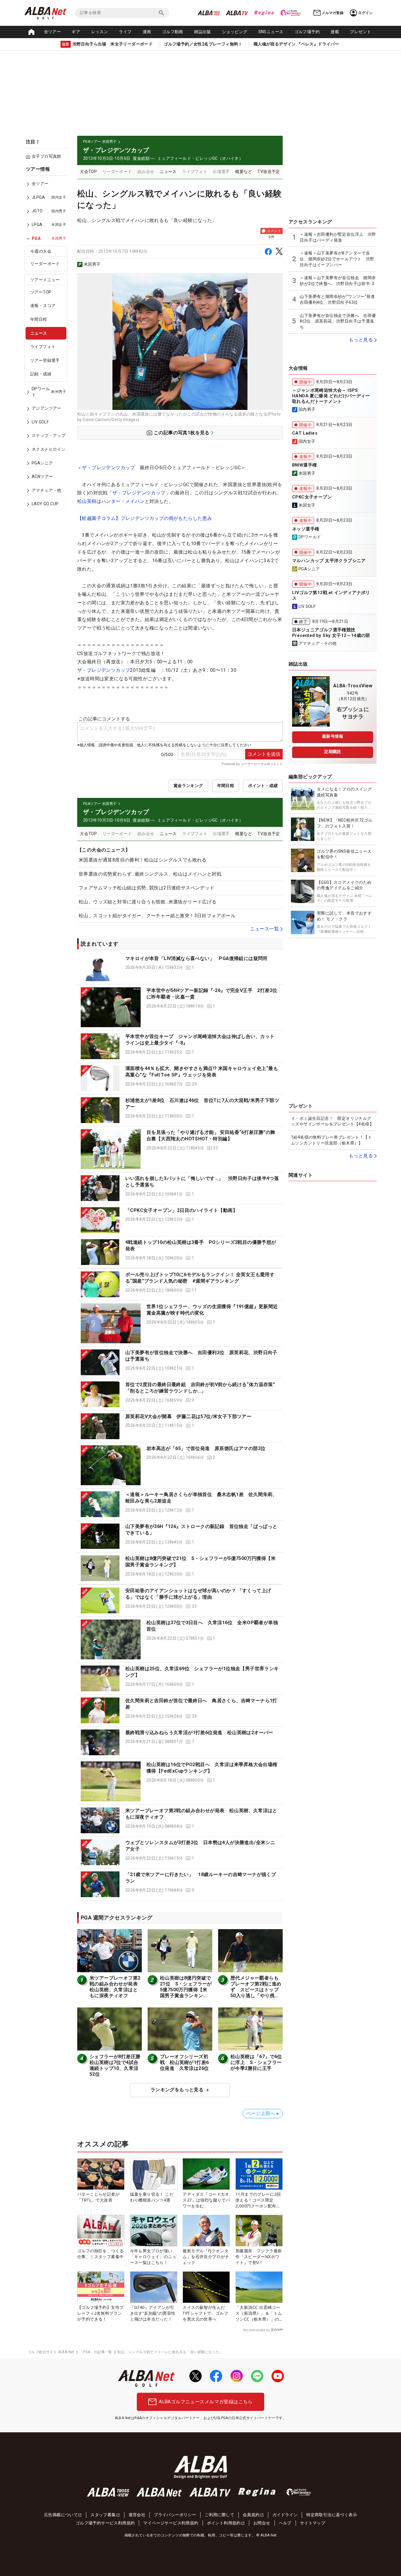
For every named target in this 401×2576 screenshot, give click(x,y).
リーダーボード (45, 264)
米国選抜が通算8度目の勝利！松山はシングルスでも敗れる (143, 860)
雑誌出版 (203, 32)
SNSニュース (271, 32)
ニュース (39, 333)
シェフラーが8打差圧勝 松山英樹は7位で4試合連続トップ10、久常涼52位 (117, 2065)
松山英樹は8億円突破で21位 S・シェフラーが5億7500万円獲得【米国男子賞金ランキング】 (186, 1990)
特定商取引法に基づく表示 (332, 2515)
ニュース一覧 (264, 929)
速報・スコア (43, 306)
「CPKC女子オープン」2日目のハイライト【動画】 (181, 1210)
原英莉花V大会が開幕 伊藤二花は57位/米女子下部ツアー (188, 1416)
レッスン (100, 32)
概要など (244, 172)
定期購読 (333, 752)
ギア (76, 32)
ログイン (365, 13)
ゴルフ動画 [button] (173, 32)
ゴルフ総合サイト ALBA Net (51, 2352)
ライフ (125, 32)
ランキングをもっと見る (177, 2090)
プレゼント (360, 32)
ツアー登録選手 (45, 360)
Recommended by (256, 2330)
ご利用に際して (219, 2515)
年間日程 (39, 320)
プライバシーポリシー (175, 2515)
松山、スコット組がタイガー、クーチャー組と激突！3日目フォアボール (157, 916)
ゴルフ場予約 (307, 32)
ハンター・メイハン (123, 501)
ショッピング (235, 32)
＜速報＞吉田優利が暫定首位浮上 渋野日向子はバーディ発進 (338, 237)
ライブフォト (43, 347)
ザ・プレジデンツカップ (108, 468)
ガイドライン (285, 2515)
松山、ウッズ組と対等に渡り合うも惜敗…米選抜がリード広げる (148, 902)
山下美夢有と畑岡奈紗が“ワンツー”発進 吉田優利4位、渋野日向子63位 (338, 299)
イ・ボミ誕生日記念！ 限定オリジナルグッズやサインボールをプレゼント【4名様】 (332, 1121)
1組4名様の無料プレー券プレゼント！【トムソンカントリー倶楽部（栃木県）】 (331, 1140)
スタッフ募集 (103, 2515)
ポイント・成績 (263, 786)
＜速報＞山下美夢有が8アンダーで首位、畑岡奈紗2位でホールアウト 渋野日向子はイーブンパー (337, 259)
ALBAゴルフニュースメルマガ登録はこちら (206, 2402)
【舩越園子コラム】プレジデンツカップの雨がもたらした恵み (145, 518)
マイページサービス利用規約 (171, 2523)
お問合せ (262, 2523)
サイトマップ (313, 2523)
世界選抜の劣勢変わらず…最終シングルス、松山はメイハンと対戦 (150, 874)
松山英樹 (87, 501)
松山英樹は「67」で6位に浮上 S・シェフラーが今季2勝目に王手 (256, 2062)
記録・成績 (41, 374)
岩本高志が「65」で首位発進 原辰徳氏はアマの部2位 (206, 1448)
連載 (335, 32)
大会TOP (88, 172)
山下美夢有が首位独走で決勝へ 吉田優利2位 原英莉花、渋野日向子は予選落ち (338, 321)
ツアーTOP (41, 292)
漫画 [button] (147, 32)
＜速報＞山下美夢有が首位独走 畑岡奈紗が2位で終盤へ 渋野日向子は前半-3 (338, 281)
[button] (180, 968)
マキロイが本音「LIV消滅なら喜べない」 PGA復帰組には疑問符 (197, 958)
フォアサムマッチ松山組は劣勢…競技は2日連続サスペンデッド (147, 888)
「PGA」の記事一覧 (96, 2352)
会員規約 (251, 2515)
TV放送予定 (269, 172)
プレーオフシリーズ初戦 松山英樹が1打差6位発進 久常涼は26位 (184, 2062)
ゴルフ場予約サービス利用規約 (105, 2523)
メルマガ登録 (333, 13)
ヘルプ (285, 2523)
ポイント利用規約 (224, 2523)
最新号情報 (333, 736)
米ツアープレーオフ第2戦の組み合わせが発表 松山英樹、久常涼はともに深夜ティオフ (116, 1987)
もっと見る (361, 340)
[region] (48, 341)
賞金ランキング (188, 786)
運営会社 (137, 2515)
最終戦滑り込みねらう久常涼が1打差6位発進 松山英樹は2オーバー (199, 1733)
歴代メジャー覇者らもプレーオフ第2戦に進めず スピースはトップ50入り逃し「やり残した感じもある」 (256, 1990)
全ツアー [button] (53, 32)
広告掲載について (61, 2515)
